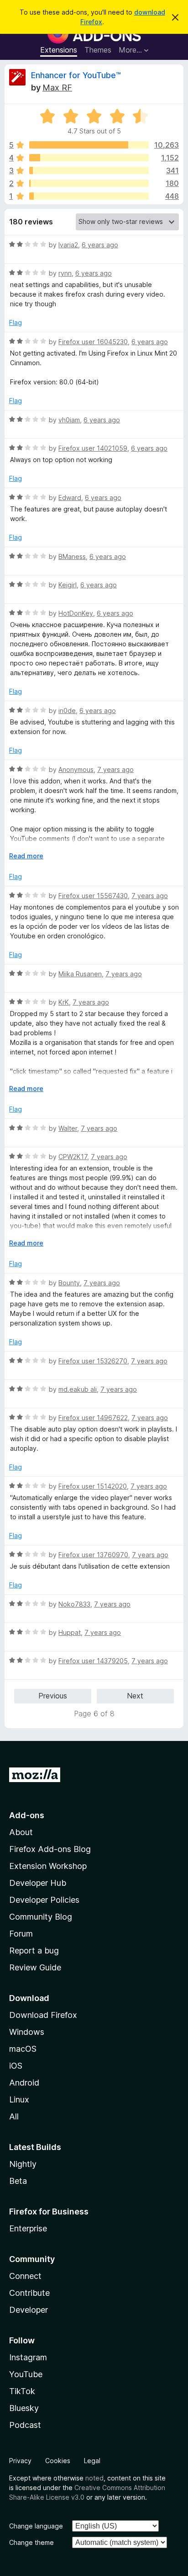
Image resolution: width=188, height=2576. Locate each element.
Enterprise (28, 2228)
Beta (18, 2181)
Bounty (69, 1283)
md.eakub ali (78, 1389)
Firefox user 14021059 (93, 448)
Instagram (28, 2357)
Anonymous (76, 769)
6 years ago (100, 245)
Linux (19, 2100)
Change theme (31, 2542)
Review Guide (35, 1967)
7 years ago (115, 769)
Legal (92, 2461)
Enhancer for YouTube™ (76, 75)
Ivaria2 (68, 245)
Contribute (29, 2293)
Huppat (70, 1632)
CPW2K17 (73, 1157)
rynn (65, 273)
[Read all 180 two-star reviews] (89, 183)
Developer (29, 2310)
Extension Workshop (48, 1866)
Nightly (23, 2164)
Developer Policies (44, 1900)
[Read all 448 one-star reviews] (89, 196)
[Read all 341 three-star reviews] (89, 170)
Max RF (57, 88)
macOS (23, 2049)
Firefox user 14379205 (93, 1661)
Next (135, 1696)
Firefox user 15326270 (93, 1361)
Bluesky (24, 2408)
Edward (70, 498)
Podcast (25, 2425)
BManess (72, 556)
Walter (68, 1128)
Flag (16, 322)
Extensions (59, 50)
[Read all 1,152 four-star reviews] (89, 158)
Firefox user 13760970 (93, 1555)
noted (94, 2478)
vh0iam (69, 420)
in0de (67, 711)
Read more (26, 856)
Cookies (58, 2461)
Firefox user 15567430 (93, 896)
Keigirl (68, 585)
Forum (21, 1934)
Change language (36, 2526)
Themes (98, 50)
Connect (25, 2276)
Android (24, 2083)
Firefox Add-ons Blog (50, 1849)
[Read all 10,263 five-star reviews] (89, 145)
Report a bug (34, 1951)
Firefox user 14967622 (93, 1418)
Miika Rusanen (80, 974)
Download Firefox (43, 2015)
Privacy (20, 2461)
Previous (53, 1696)
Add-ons (27, 1815)
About (21, 1832)
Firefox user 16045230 (93, 342)
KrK (64, 1002)
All (14, 2116)
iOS (16, 2066)
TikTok (22, 2391)
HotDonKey (76, 613)
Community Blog (41, 1917)
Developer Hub (38, 1883)
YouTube (26, 2374)
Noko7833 (74, 1604)
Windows (27, 2032)
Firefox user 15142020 (93, 1486)
